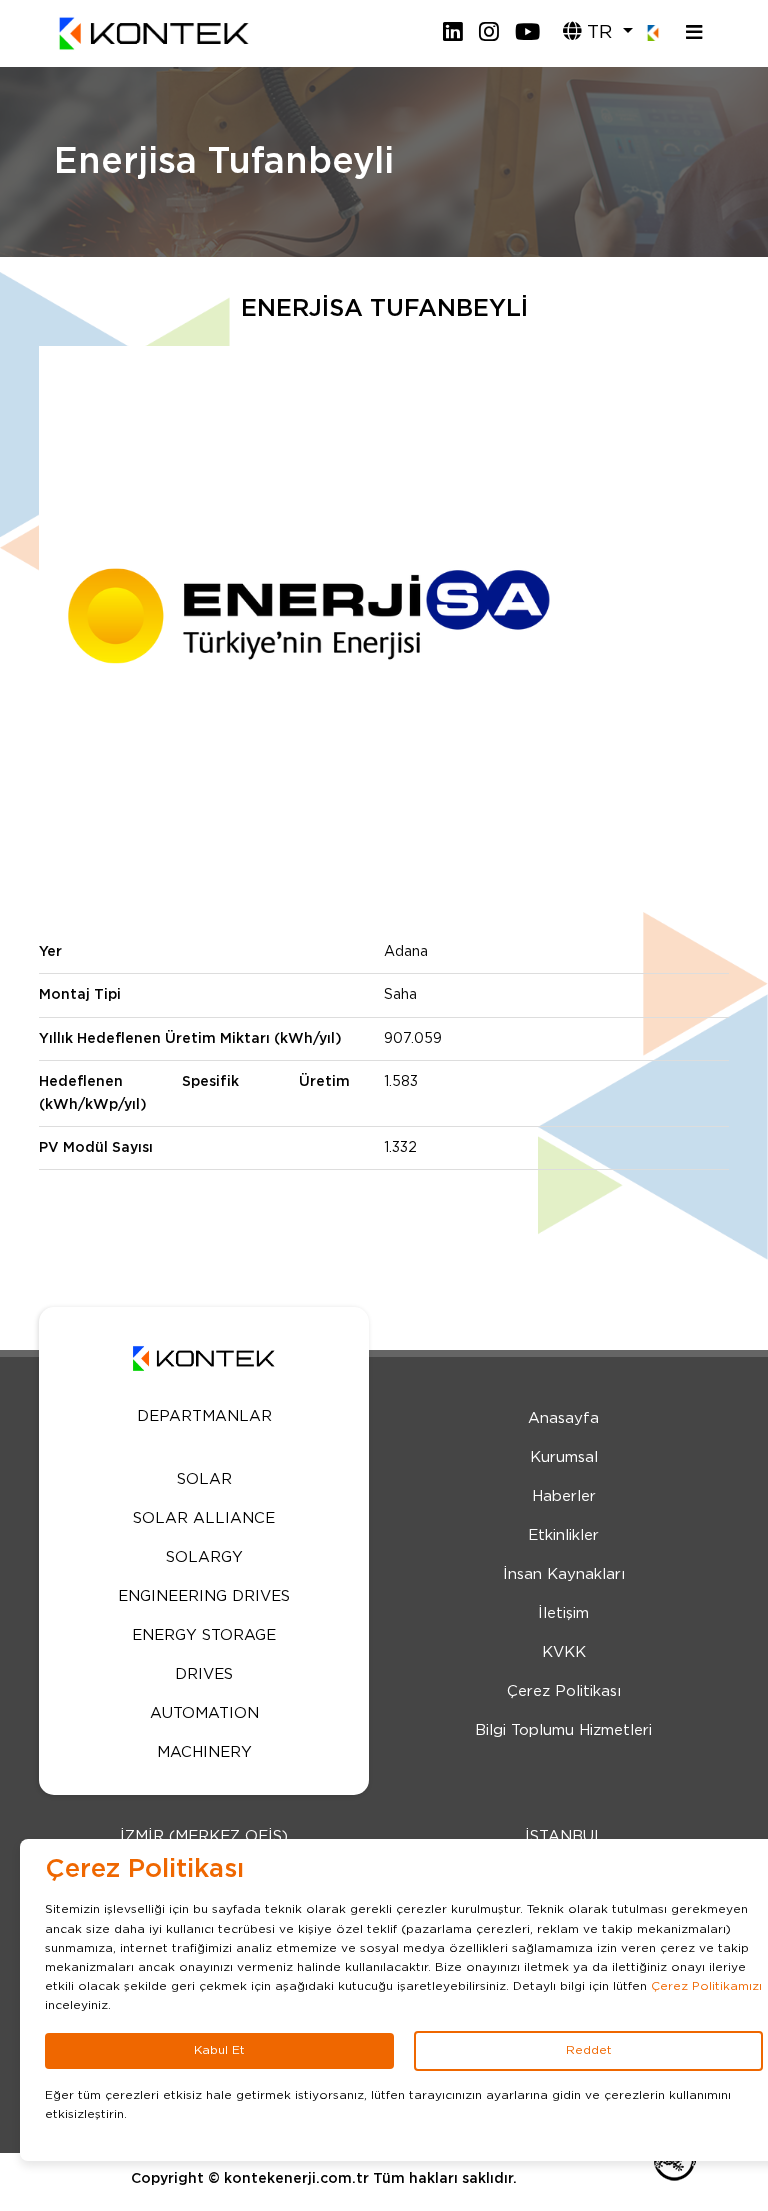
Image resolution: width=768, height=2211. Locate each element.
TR (599, 32)
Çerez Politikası (564, 1691)
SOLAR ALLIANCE (204, 1518)
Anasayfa (563, 1418)
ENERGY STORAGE (204, 1635)
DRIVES (204, 1674)
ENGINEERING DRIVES (204, 1596)
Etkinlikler (563, 1535)
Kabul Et (219, 2050)
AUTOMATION (204, 1713)
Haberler (564, 1496)
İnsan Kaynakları (564, 1574)
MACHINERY (204, 1752)
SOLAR (204, 1479)
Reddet (589, 2050)
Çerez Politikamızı (706, 1986)
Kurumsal (564, 1457)
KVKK (564, 1652)
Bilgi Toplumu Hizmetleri (563, 1730)
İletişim (563, 1613)
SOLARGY (204, 1557)
